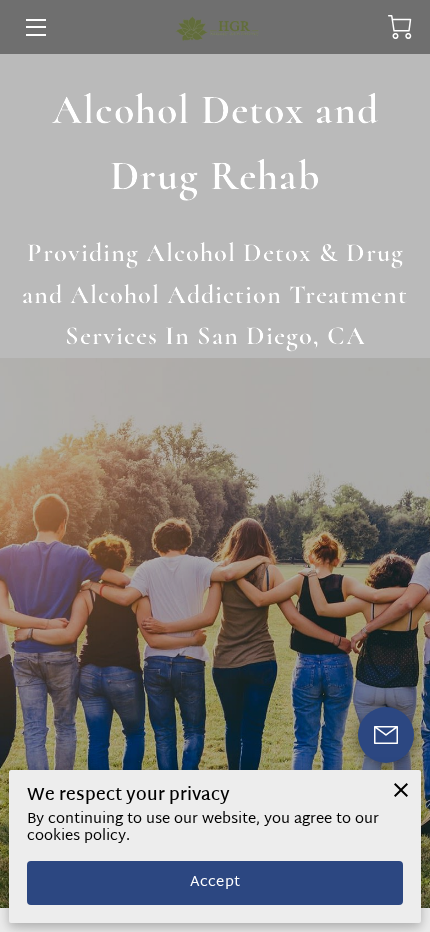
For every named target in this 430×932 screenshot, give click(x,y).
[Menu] (34, 27)
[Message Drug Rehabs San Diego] (386, 735)
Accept (215, 882)
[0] (400, 27)
